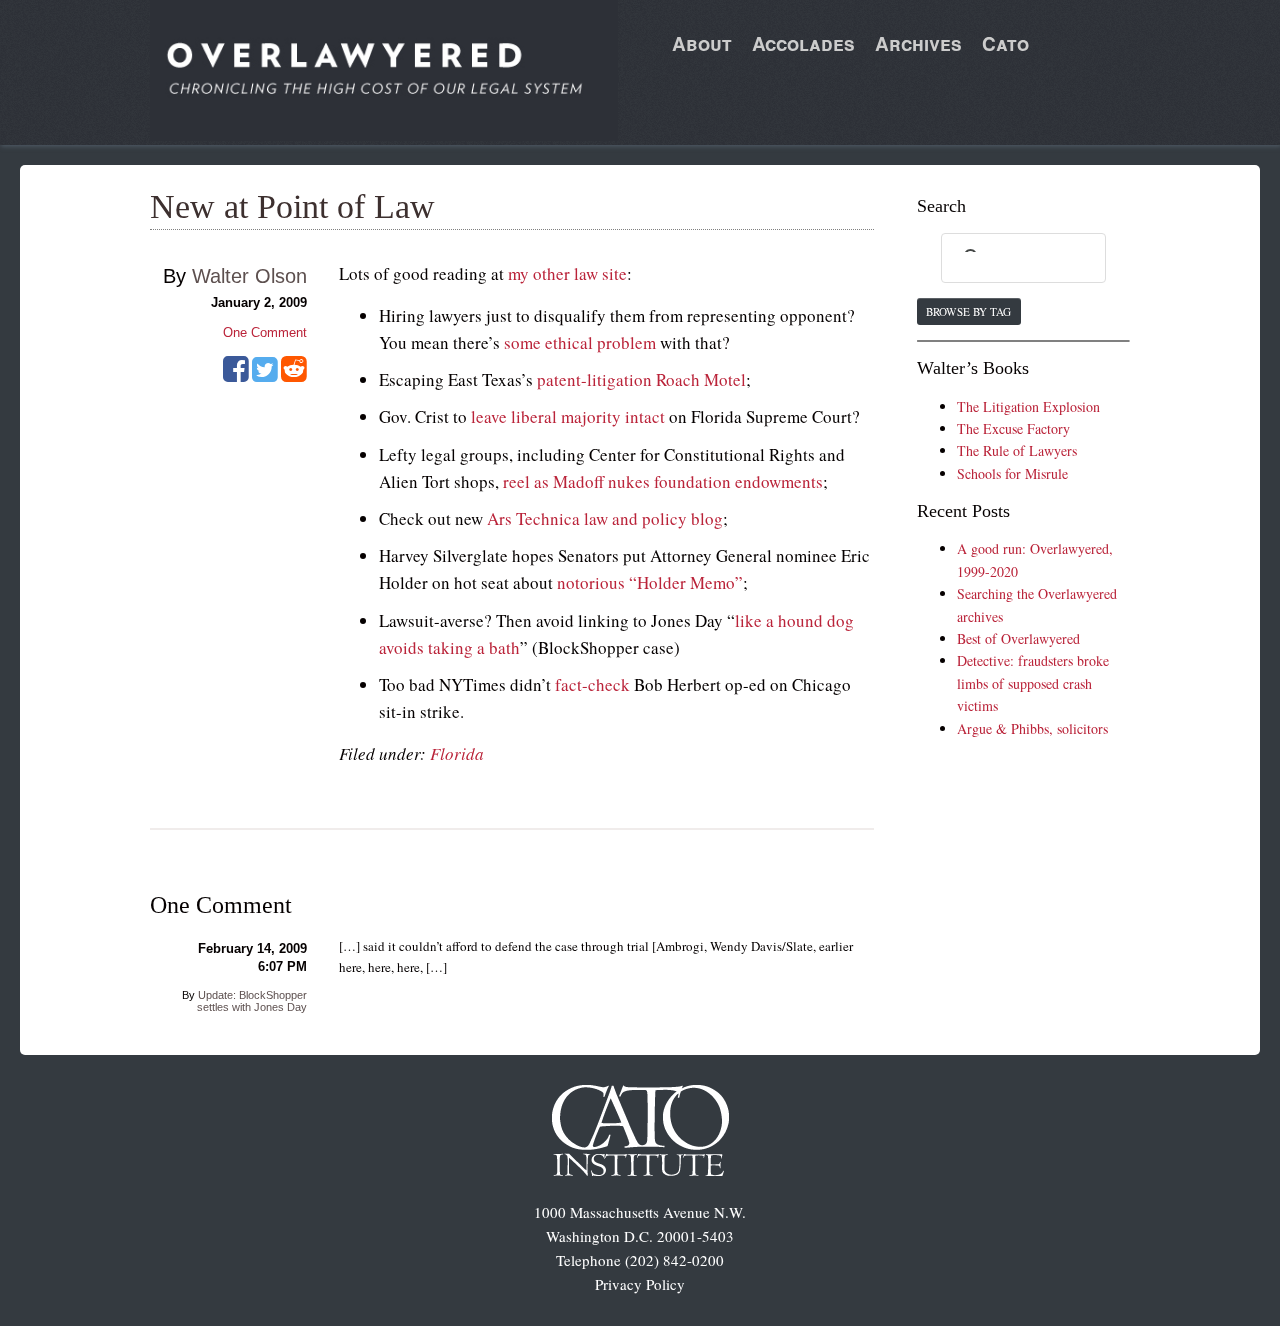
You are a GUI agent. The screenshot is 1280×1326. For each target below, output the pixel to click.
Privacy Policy (640, 1284)
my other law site (567, 273)
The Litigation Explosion (1028, 406)
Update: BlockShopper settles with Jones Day (252, 1001)
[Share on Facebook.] (236, 376)
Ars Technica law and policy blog (605, 518)
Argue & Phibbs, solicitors (1032, 728)
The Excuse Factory (1013, 428)
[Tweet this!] (265, 376)
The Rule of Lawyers (1017, 450)
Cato (1005, 43)
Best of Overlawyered (1018, 638)
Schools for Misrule (1012, 473)
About (702, 43)
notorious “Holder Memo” (650, 582)
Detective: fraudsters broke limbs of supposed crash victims (1033, 683)
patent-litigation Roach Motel (641, 379)
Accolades (803, 43)
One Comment (265, 332)
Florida (457, 753)
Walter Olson (249, 276)
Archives (918, 43)
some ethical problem (580, 342)
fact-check (592, 684)
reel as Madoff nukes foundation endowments (663, 481)
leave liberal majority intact (568, 416)
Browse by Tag (968, 311)
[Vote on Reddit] (294, 376)
